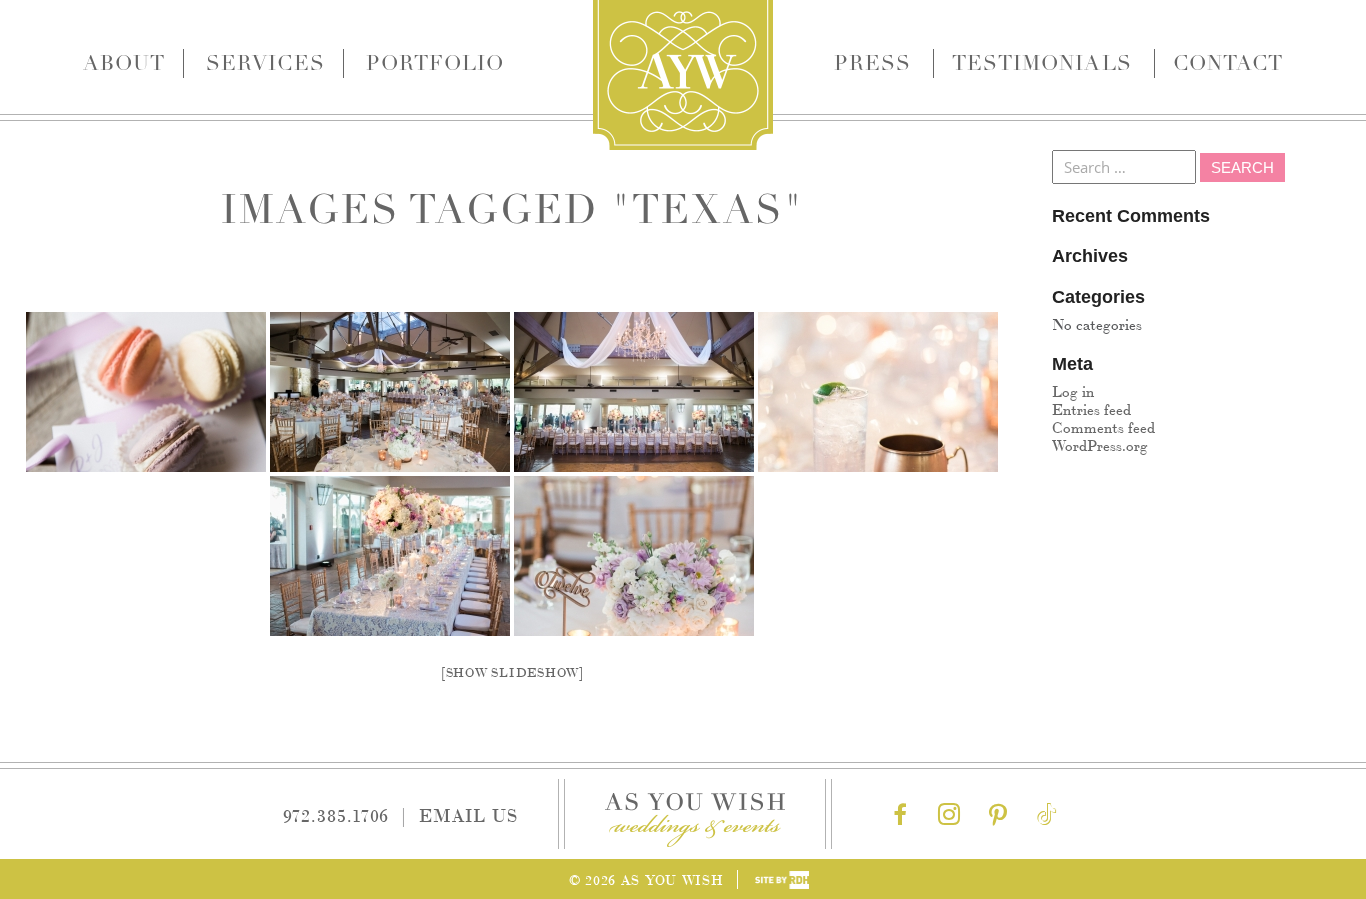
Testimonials (1042, 63)
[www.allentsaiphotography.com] (146, 392)
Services (265, 63)
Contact (1228, 63)
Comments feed (1103, 426)
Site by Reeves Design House (782, 880)
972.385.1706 (336, 814)
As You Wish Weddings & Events (683, 75)
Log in (1073, 390)
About (124, 63)
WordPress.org (1100, 444)
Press (872, 63)
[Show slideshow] (512, 671)
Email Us (468, 814)
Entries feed (1091, 408)
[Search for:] (1126, 166)
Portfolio (435, 63)
